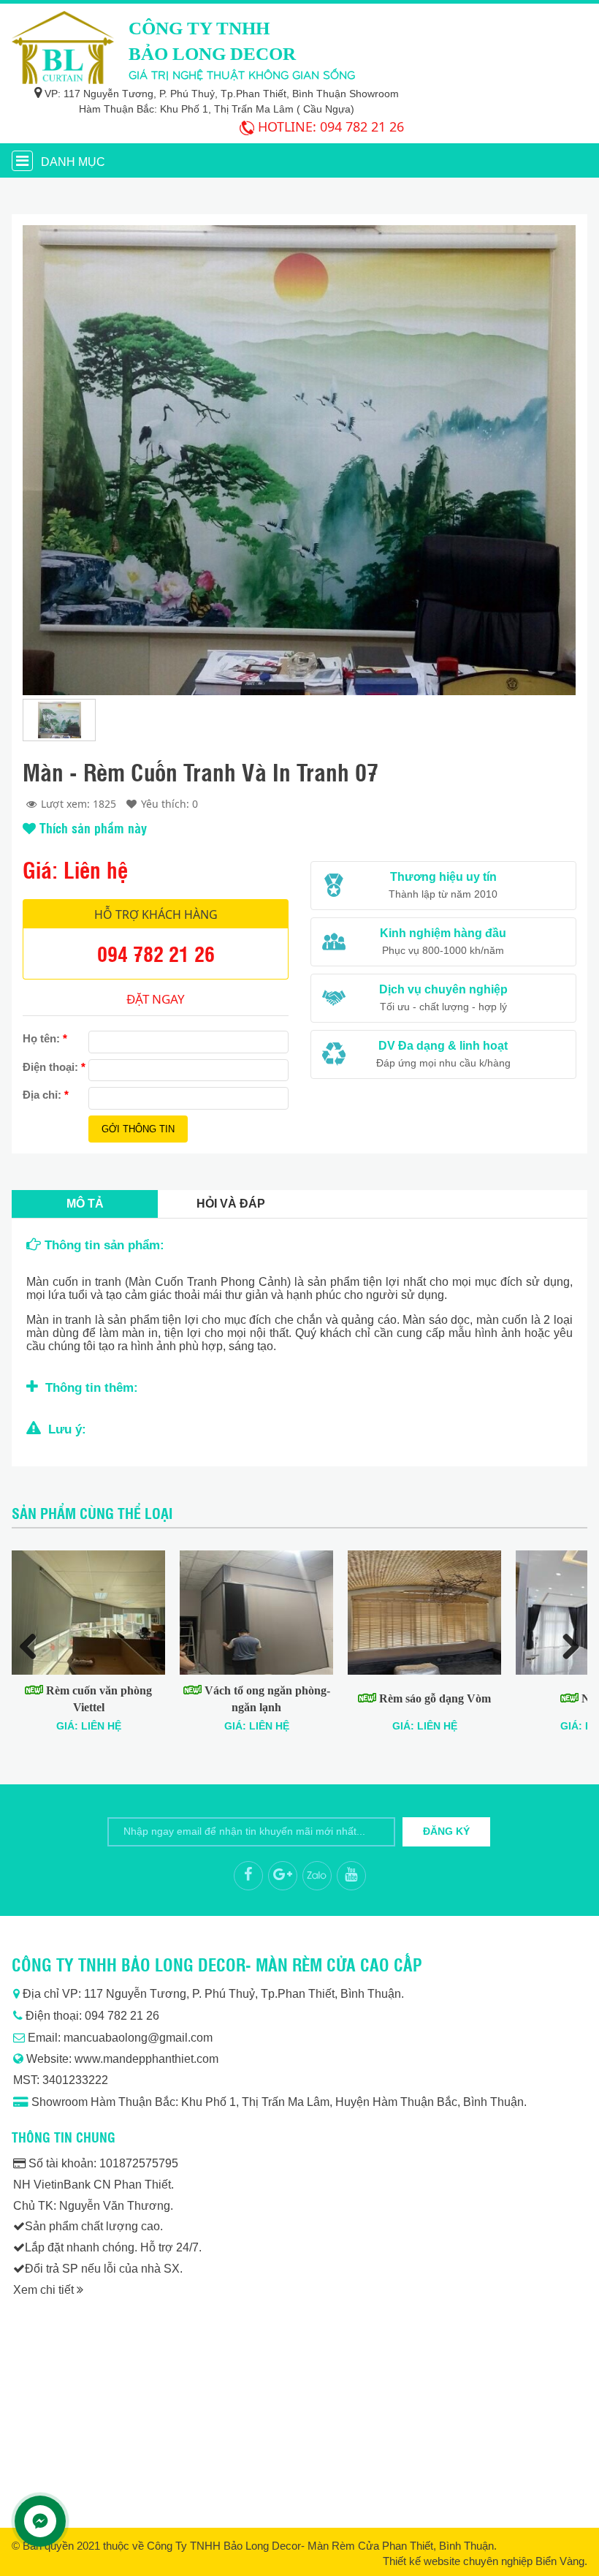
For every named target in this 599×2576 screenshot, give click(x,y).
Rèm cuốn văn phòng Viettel (98, 1698)
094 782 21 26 (362, 126)
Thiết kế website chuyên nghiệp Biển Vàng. (485, 2561)
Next (565, 1645)
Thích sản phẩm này (91, 827)
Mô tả (85, 1204)
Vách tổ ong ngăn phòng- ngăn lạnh (266, 1698)
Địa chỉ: (46, 1095)
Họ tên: (45, 1038)
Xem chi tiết (45, 2290)
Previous (34, 1645)
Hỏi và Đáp (231, 1204)
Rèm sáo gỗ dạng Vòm (434, 1698)
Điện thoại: (54, 1067)
